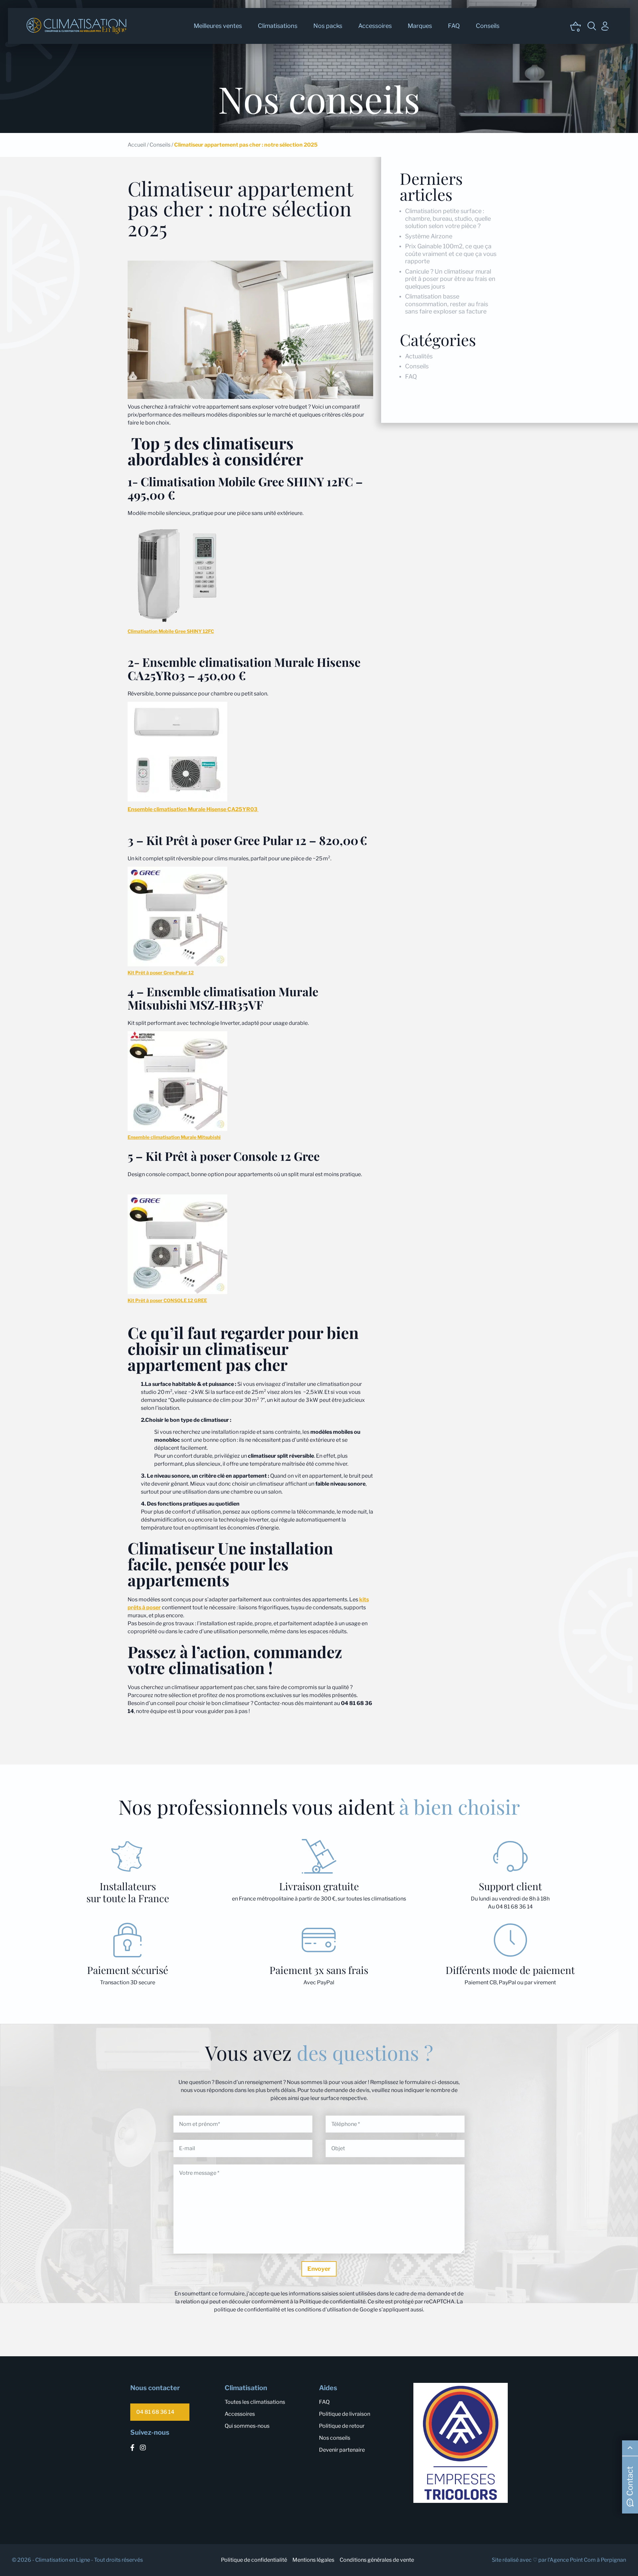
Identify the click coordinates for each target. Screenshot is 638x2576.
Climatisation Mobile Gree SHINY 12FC (171, 631)
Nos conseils (335, 2438)
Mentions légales (313, 2560)
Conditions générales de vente (377, 2560)
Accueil (137, 145)
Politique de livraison (345, 2414)
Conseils (488, 26)
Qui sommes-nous (247, 2426)
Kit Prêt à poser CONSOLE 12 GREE (167, 1300)
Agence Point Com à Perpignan (588, 2560)
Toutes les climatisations (255, 2402)
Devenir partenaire (342, 2450)
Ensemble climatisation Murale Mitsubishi (174, 1137)
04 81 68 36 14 (155, 2412)
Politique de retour (342, 2426)
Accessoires (375, 26)
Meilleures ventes (218, 26)
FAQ (454, 26)
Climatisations (278, 26)
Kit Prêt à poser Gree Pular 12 (161, 973)
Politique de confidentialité (254, 2560)
